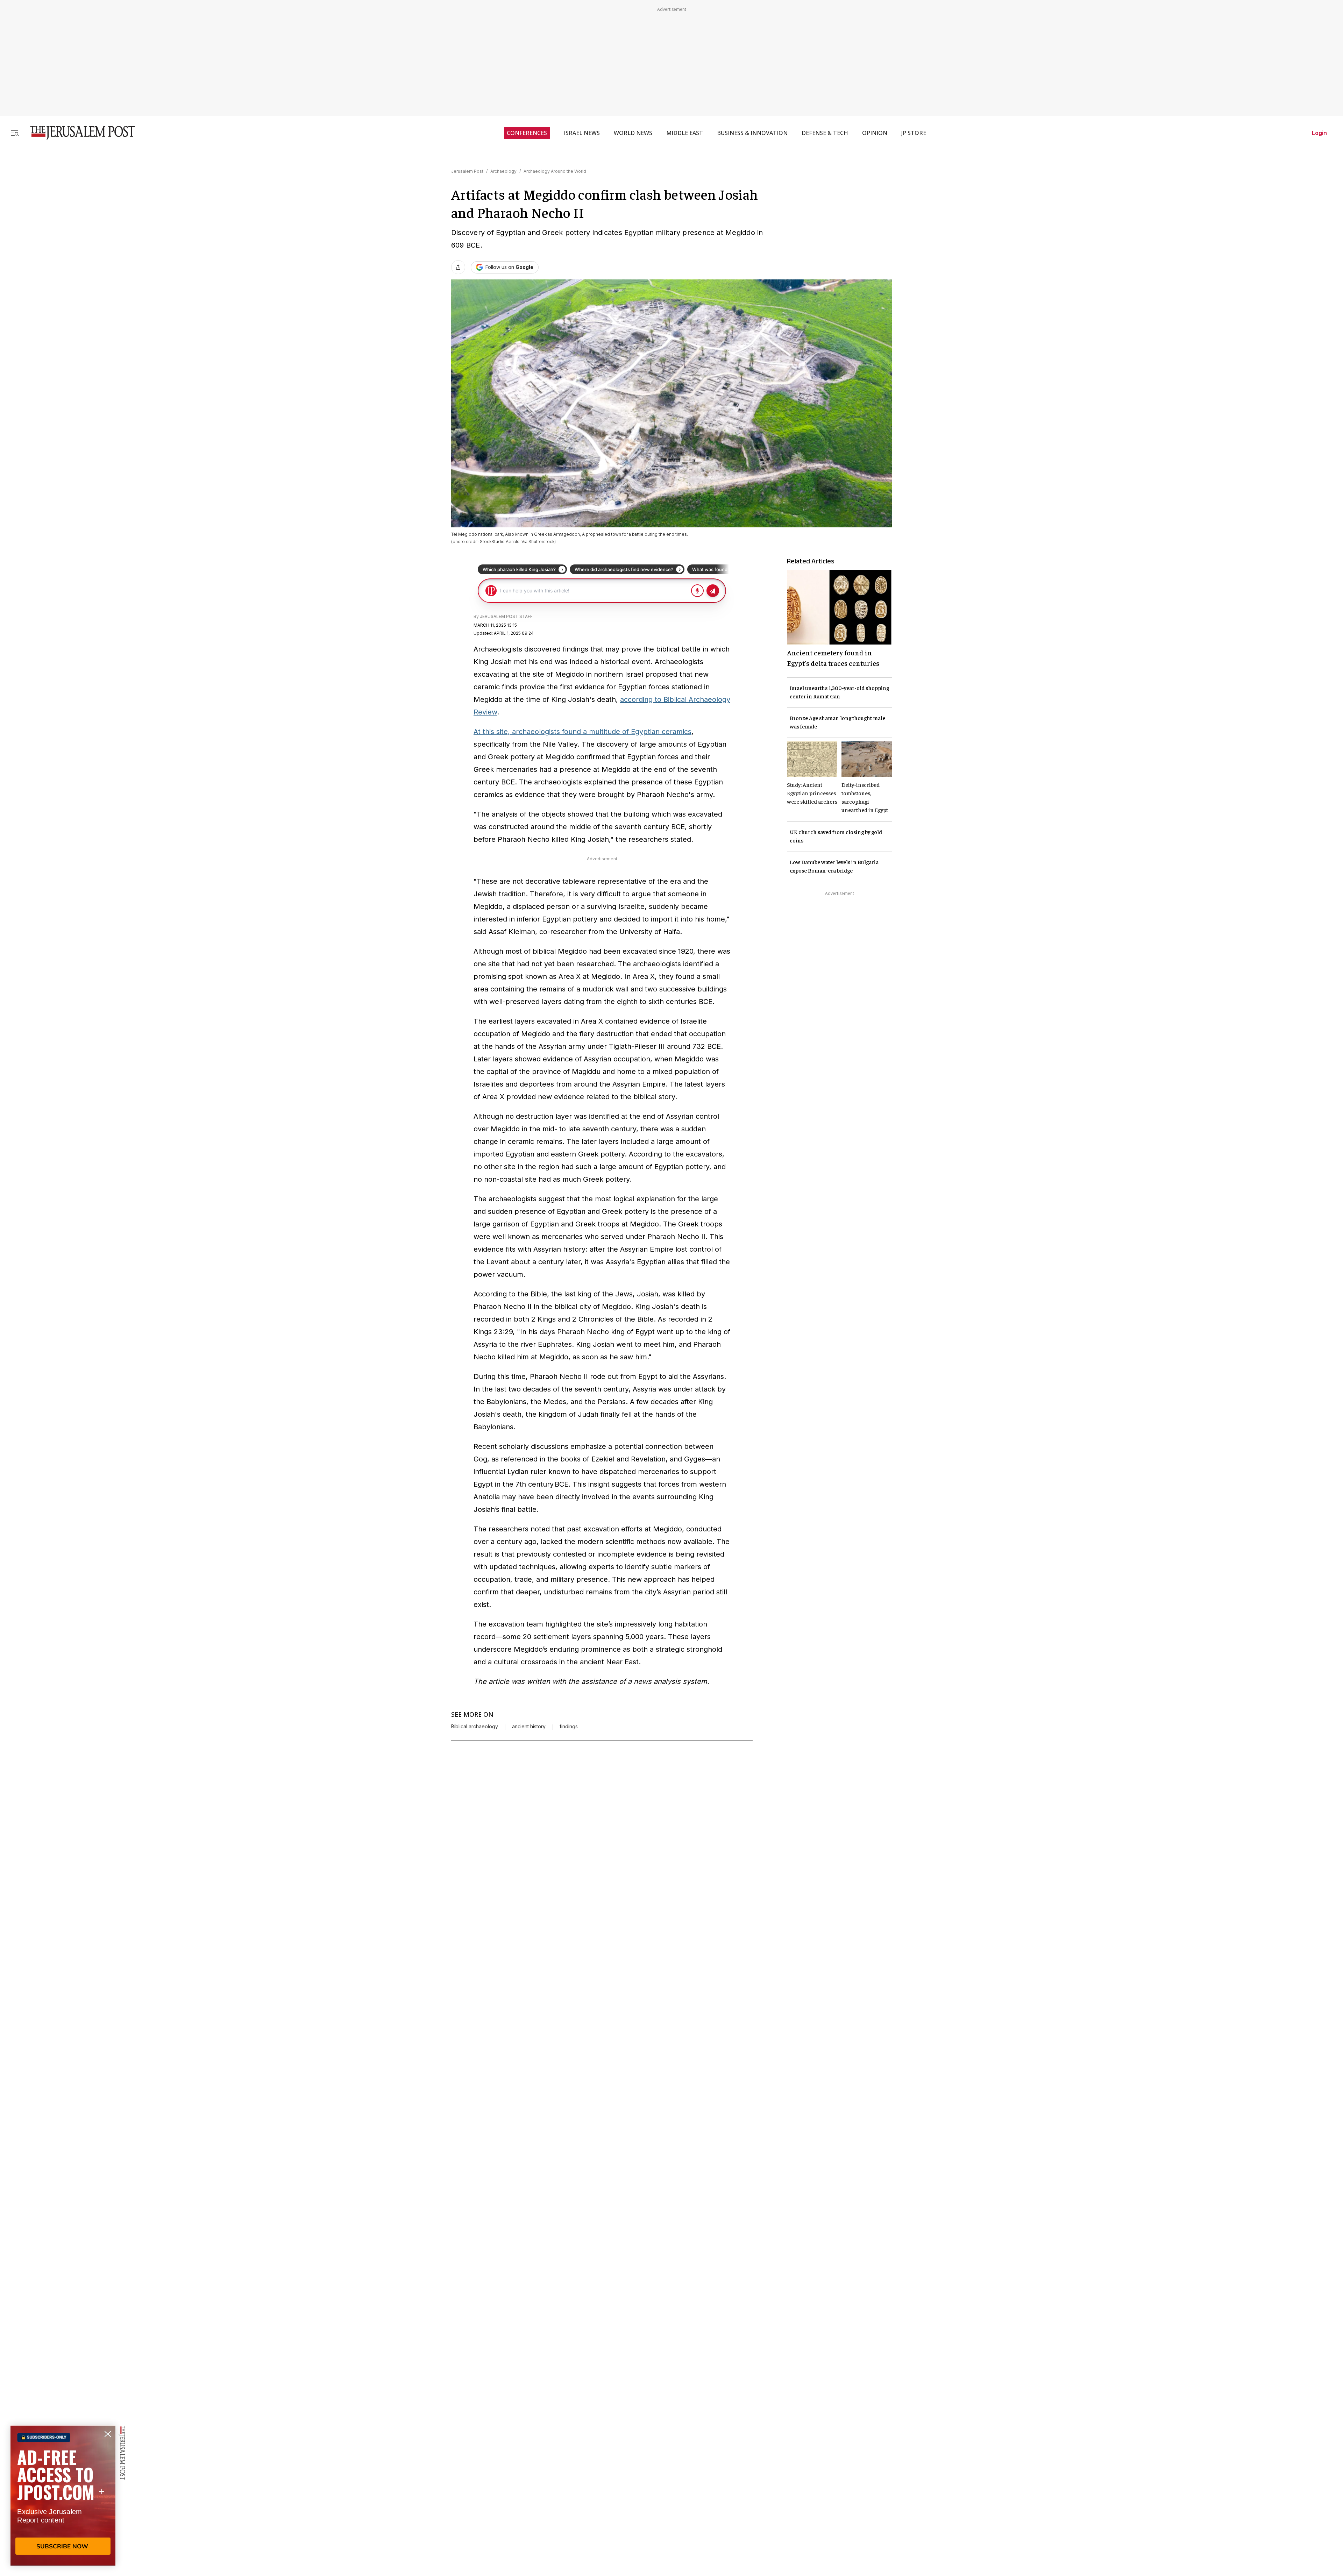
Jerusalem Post (467, 171)
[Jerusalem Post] (78, 133)
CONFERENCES (527, 133)
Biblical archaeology (475, 1727)
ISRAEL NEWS (582, 133)
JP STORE (914, 133)
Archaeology (503, 171)
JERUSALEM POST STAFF (506, 616)
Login (1319, 133)
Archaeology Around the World (555, 171)
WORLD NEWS (633, 133)
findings (569, 1727)
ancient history (529, 1727)
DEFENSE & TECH (825, 133)
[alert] (63, 2496)
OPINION (875, 133)
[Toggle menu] (15, 133)
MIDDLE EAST (685, 133)
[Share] (458, 267)
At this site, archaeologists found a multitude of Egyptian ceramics (582, 732)
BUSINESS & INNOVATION (752, 133)
